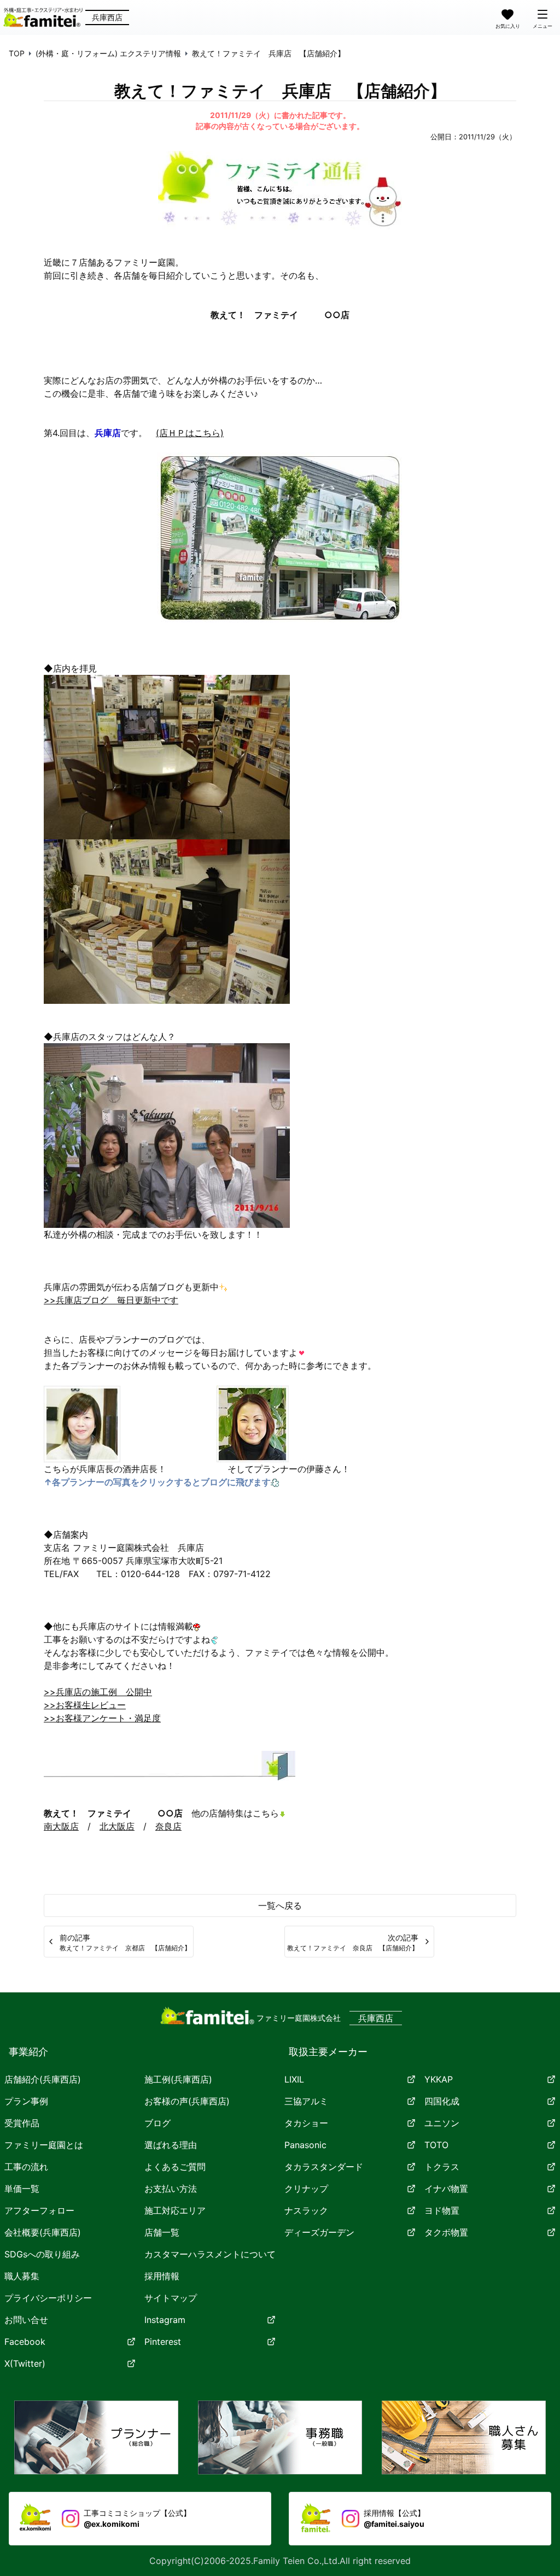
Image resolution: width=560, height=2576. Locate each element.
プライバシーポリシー (48, 2298)
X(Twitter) (25, 2363)
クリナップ (306, 2189)
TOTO (436, 2145)
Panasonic (305, 2145)
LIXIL (294, 2079)
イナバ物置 (446, 2189)
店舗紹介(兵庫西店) (43, 2079)
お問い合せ (26, 2320)
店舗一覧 (162, 2232)
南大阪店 (61, 1826)
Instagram (165, 2320)
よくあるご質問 (175, 2167)
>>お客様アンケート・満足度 (102, 1718)
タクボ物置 (446, 2232)
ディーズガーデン (319, 2232)
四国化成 (442, 2101)
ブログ (157, 2123)
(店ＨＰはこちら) (190, 433)
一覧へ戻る (280, 1905)
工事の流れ (26, 2167)
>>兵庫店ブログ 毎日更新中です (111, 1300)
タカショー (306, 2123)
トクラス (442, 2167)
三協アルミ (306, 2101)
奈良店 (168, 1826)
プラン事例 (26, 2101)
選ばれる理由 (171, 2145)
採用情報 (162, 2276)
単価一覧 (22, 2189)
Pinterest (163, 2342)
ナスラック (306, 2210)
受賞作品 (22, 2123)
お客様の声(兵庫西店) (187, 2101)
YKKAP (439, 2079)
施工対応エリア (175, 2210)
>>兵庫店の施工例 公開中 (98, 1692)
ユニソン (442, 2123)
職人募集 (22, 2276)
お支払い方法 (171, 2189)
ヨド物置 (442, 2210)
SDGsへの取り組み (42, 2254)
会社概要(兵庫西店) (43, 2232)
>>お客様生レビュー (85, 1705)
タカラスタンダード (324, 2167)
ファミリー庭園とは (44, 2145)
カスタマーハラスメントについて (210, 2254)
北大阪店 (117, 1826)
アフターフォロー (39, 2210)
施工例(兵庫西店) (178, 2079)
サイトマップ (171, 2298)
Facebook (25, 2342)
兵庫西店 (107, 17)
